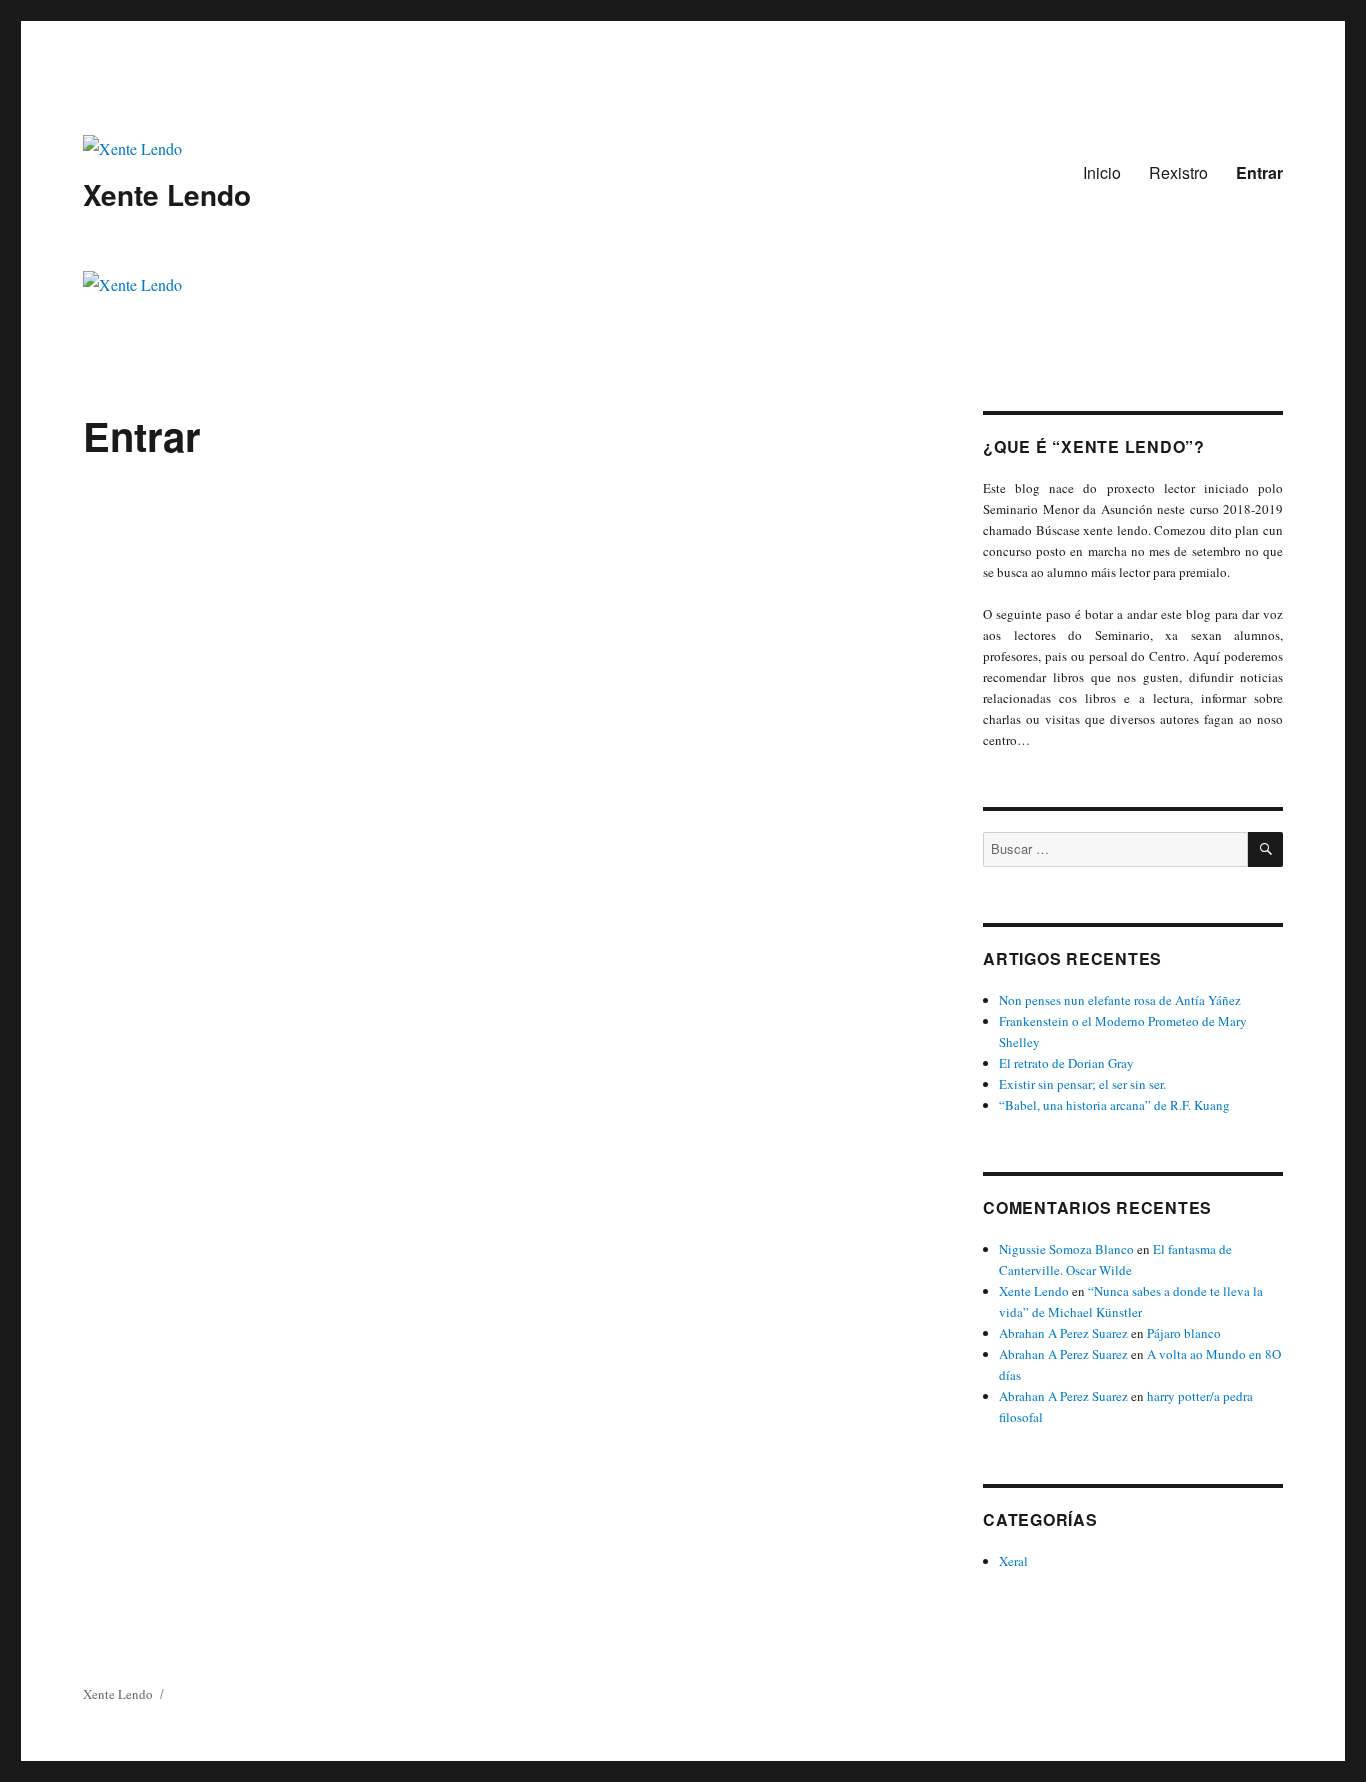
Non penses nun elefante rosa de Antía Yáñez (1120, 1000)
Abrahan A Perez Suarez (1063, 1333)
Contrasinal (324, 619)
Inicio (1102, 172)
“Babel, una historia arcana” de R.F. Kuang (1114, 1105)
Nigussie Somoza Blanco (1066, 1249)
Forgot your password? (503, 901)
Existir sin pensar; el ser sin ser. (1082, 1084)
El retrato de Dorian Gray (1066, 1063)
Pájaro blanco (1184, 1333)
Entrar (1259, 172)
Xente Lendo (167, 194)
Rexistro (1178, 172)
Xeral (1013, 1561)
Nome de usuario (341, 530)
